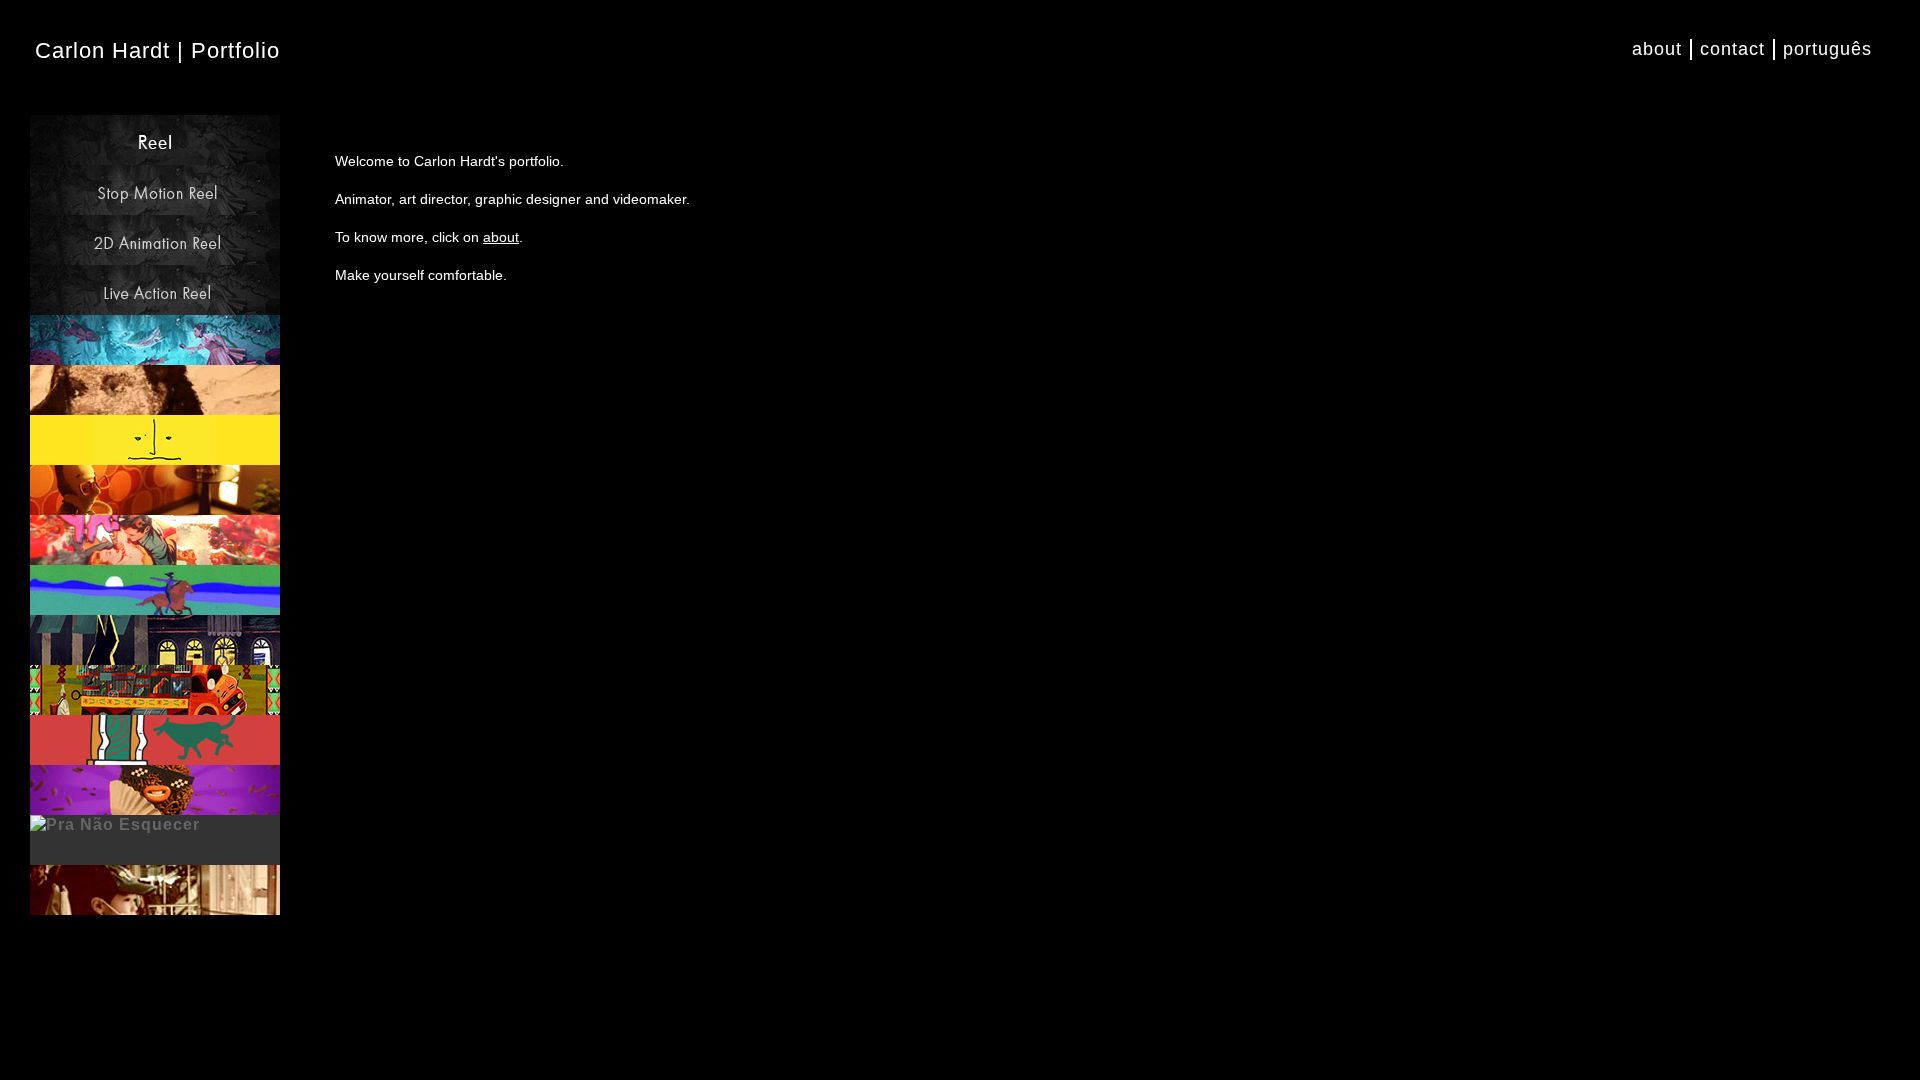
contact (1732, 49)
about (1657, 49)
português (1827, 49)
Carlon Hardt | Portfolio (157, 50)
